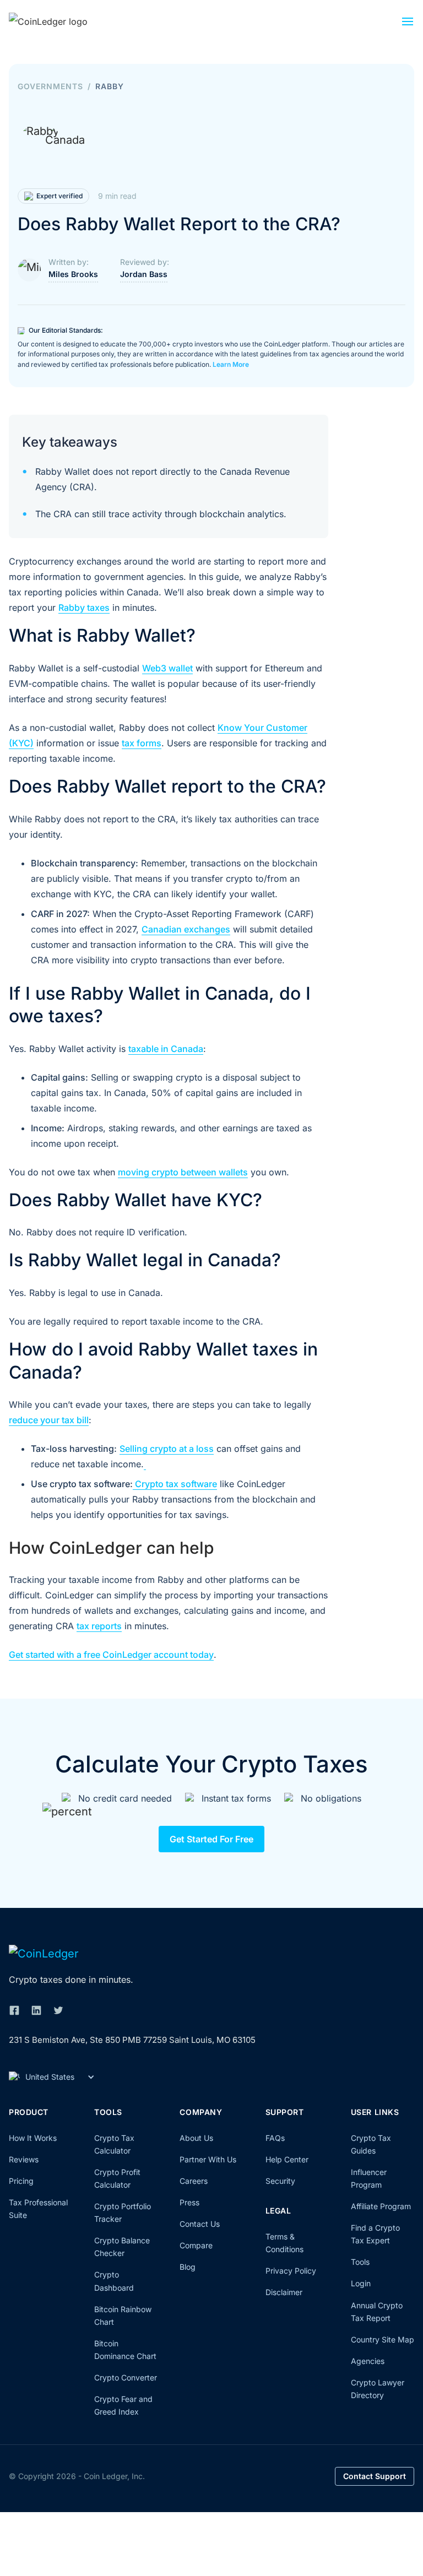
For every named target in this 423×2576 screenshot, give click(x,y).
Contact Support (375, 2476)
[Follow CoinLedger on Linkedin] (36, 2010)
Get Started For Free (211, 1839)
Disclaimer (284, 2292)
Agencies (368, 2361)
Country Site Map (383, 2339)
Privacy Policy (291, 2271)
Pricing (21, 2181)
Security (280, 2181)
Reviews (24, 2159)
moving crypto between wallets (183, 1172)
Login (361, 2283)
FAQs (275, 2138)
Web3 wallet (167, 668)
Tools (360, 2262)
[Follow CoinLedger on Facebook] (14, 2010)
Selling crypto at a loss (167, 1449)
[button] (408, 24)
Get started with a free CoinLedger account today (111, 1655)
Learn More (231, 364)
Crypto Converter (126, 2377)
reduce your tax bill (49, 1420)
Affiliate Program (381, 2206)
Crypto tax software (175, 1484)
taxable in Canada (166, 1049)
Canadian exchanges (186, 929)
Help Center (287, 2159)
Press (189, 2202)
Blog (188, 2267)
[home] (64, 21)
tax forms (142, 743)
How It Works (33, 2138)
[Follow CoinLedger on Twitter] (58, 2010)
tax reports (99, 1626)
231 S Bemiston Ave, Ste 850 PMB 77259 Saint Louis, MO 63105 (132, 2040)
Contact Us (200, 2224)
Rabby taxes (84, 608)
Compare (196, 2245)
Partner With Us (208, 2159)
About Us (196, 2138)
